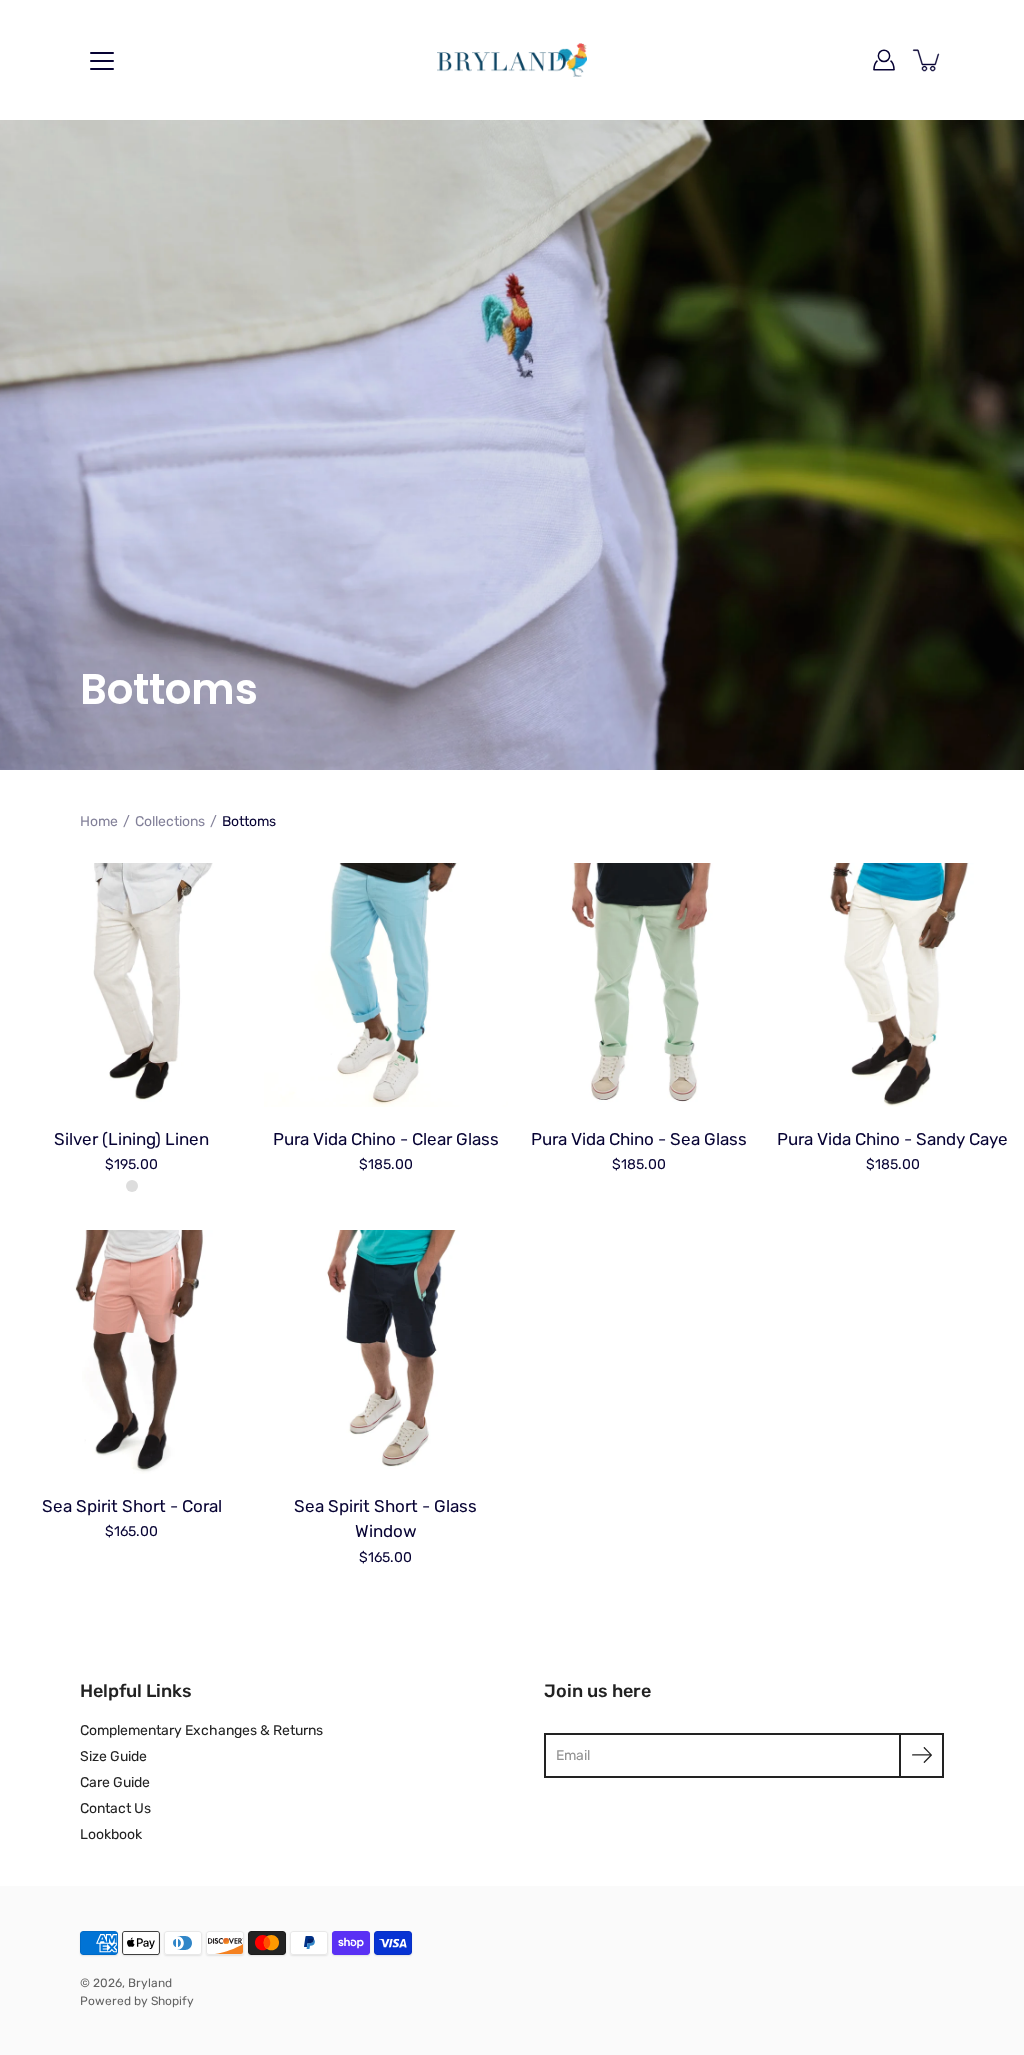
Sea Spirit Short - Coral (132, 1506)
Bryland (150, 1983)
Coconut (132, 1186)
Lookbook (111, 1834)
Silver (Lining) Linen (131, 1139)
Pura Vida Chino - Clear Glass (385, 1139)
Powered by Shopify (137, 2001)
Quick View (131, 984)
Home (99, 821)
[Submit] (921, 1755)
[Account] (884, 60)
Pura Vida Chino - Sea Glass (639, 1139)
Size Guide (113, 1756)
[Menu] (102, 61)
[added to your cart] (928, 60)
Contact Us (115, 1808)
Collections (170, 821)
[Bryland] (512, 60)
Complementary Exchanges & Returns (201, 1730)
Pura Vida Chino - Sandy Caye (892, 1139)
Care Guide (115, 1782)
